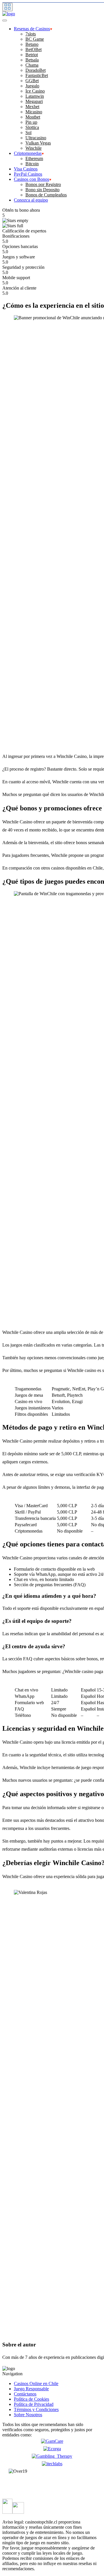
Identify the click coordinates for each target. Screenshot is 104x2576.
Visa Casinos (26, 169)
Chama (32, 65)
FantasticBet (37, 75)
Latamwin (35, 96)
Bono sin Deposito (42, 190)
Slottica (32, 127)
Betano (32, 44)
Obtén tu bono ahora (21, 210)
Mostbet (33, 117)
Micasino (34, 112)
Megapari (34, 101)
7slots (31, 34)
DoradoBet (36, 70)
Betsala (32, 60)
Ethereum (34, 158)
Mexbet (32, 107)
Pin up (31, 122)
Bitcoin (32, 164)
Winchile (34, 148)
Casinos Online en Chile (36, 2383)
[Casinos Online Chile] (9, 14)
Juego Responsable (31, 2389)
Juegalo (32, 86)
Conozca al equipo (31, 200)
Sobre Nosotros (28, 2415)
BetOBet (34, 49)
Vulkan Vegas (38, 143)
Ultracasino (36, 138)
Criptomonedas (28, 153)
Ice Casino (35, 91)
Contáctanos (25, 2394)
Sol (28, 133)
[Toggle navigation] (8, 7)
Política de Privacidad (34, 2404)
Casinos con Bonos (31, 179)
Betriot (32, 55)
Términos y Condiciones (36, 2409)
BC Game (35, 39)
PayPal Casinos (28, 174)
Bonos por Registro (43, 184)
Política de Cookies (31, 2399)
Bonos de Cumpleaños (46, 195)
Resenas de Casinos (32, 29)
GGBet (32, 81)
